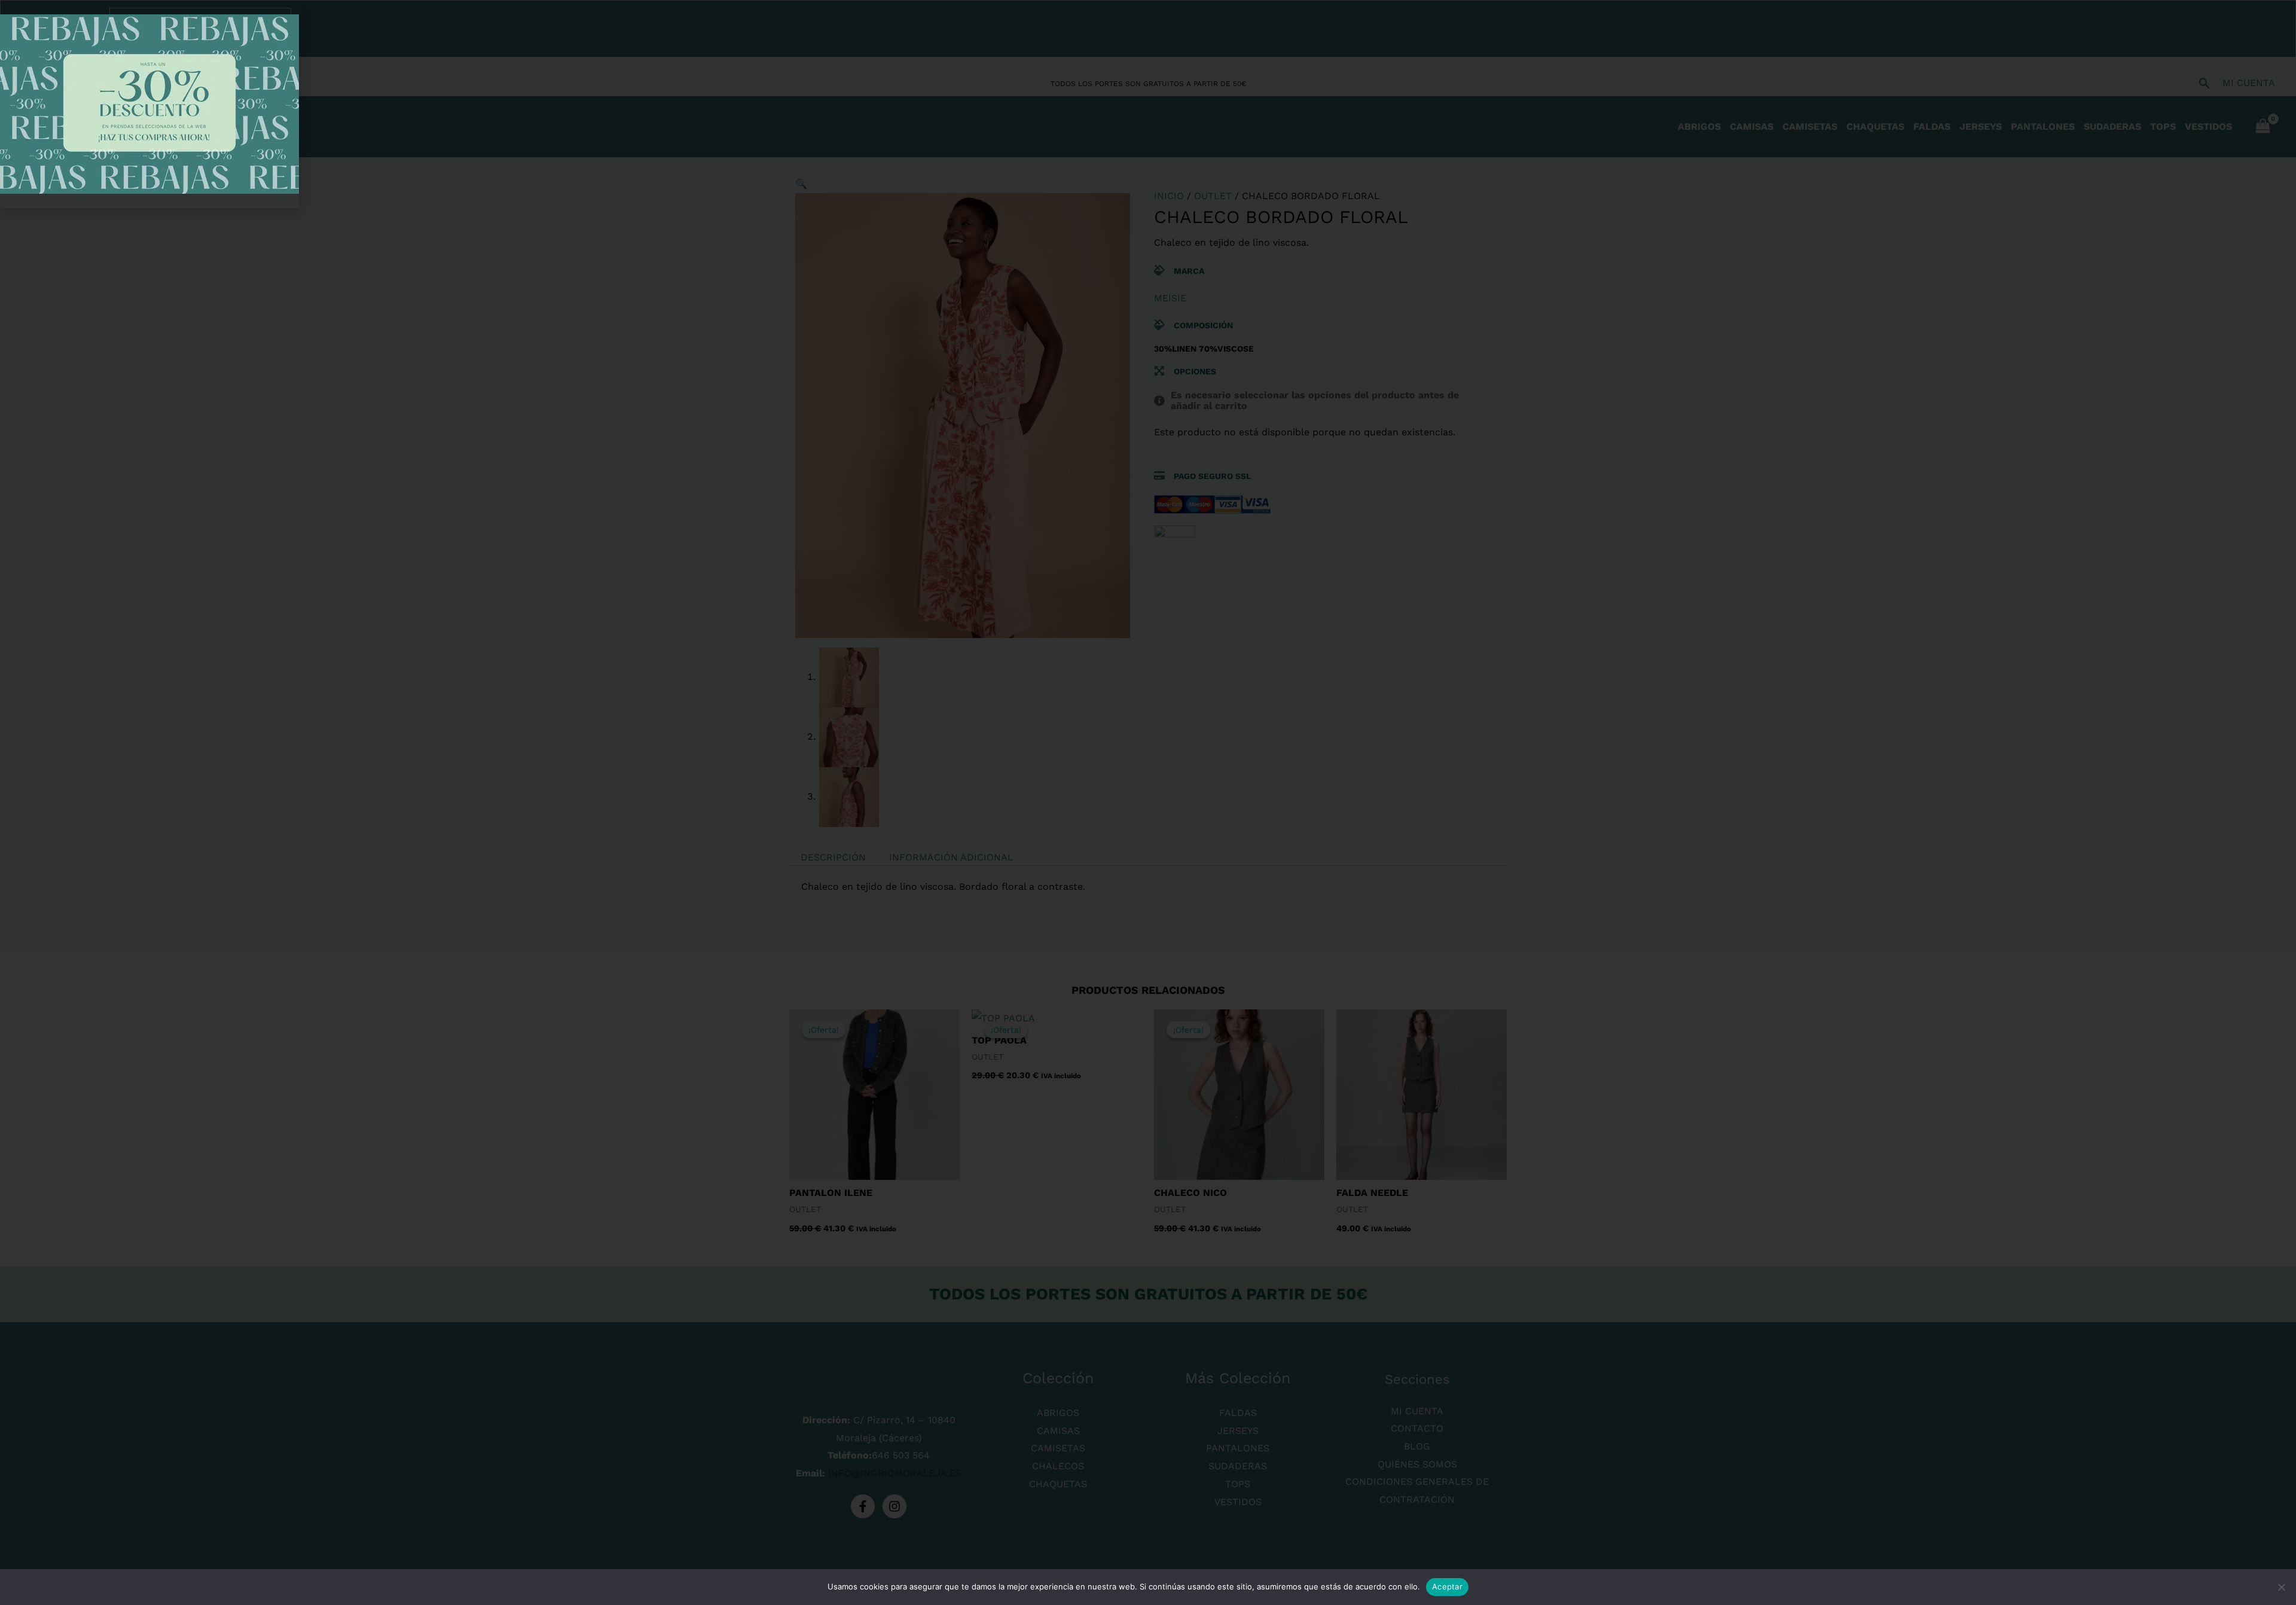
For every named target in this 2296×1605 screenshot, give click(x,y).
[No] (2281, 1587)
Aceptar (1447, 1586)
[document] (1148, 802)
